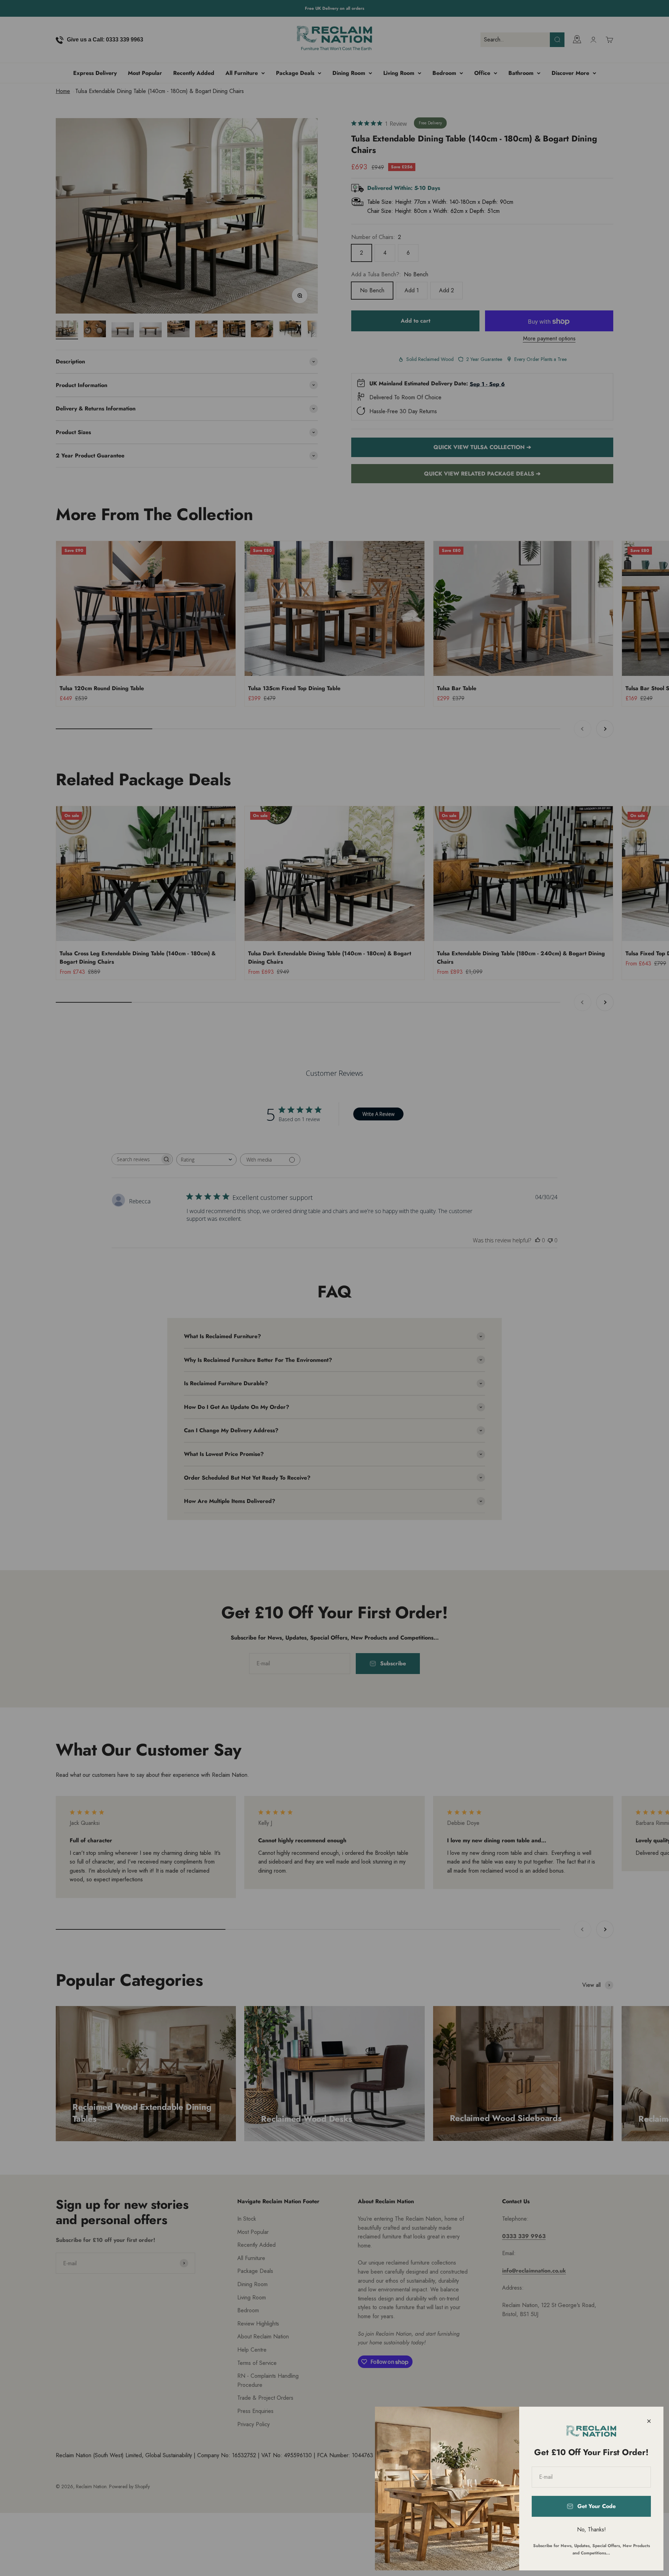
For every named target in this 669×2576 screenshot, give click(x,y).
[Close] (649, 2421)
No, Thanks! (591, 2529)
